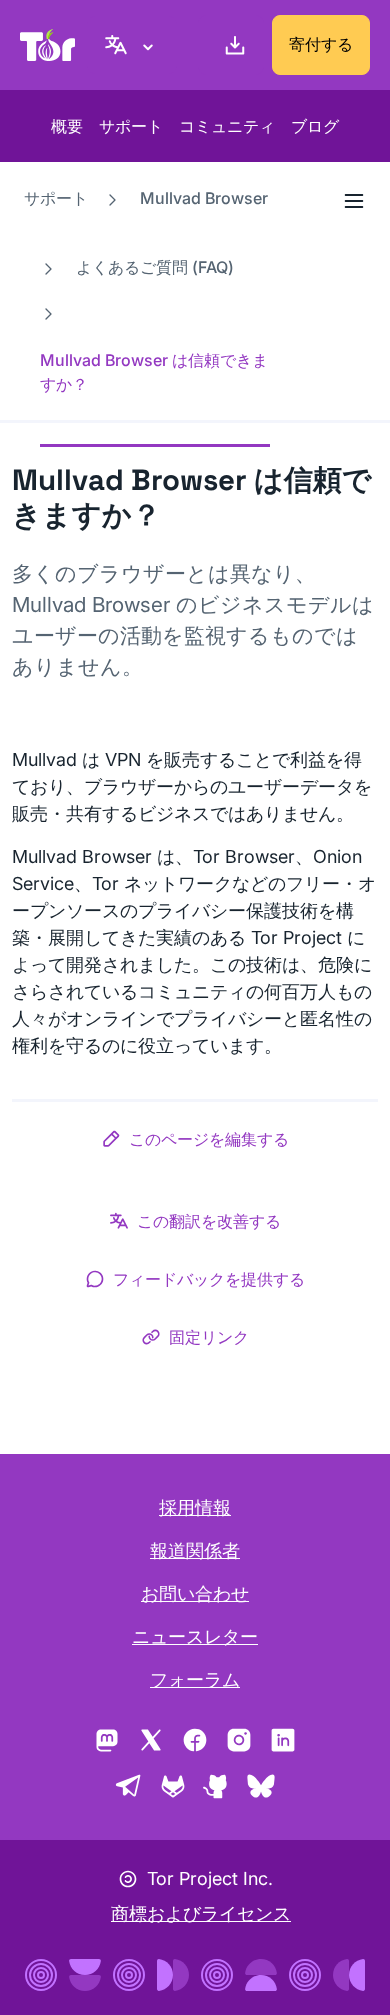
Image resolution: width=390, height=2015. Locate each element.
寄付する (321, 44)
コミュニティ (227, 126)
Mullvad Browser (204, 198)
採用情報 (195, 1507)
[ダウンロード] (231, 45)
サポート (131, 126)
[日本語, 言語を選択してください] (132, 45)
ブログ (315, 126)
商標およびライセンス (201, 1913)
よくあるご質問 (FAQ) (155, 267)
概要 (67, 126)
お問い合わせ (195, 1593)
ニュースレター (195, 1636)
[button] (195, 1143)
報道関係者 (195, 1550)
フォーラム (195, 1679)
